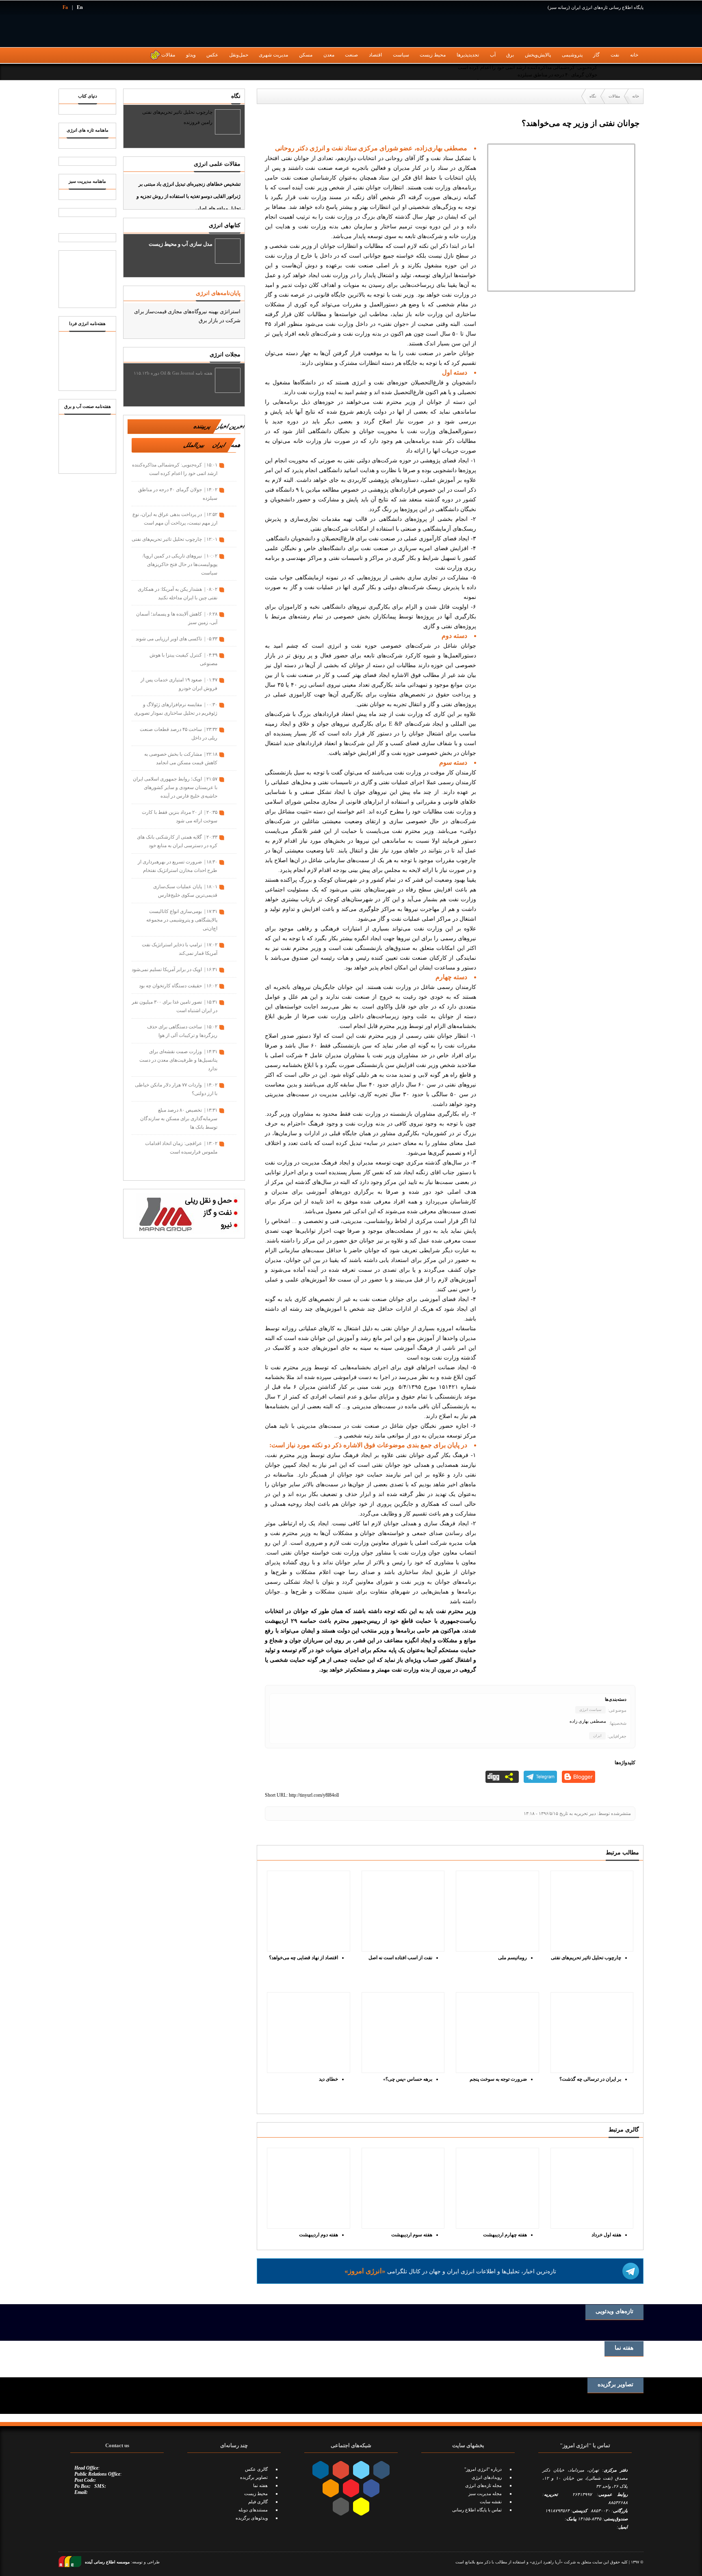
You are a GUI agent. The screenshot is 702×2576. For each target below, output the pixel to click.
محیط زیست (433, 55)
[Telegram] (609, 72)
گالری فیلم (258, 2502)
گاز (596, 55)
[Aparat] (623, 72)
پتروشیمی (572, 55)
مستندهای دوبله (253, 2510)
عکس (212, 55)
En (80, 7)
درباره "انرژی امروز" (483, 2469)
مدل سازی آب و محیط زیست (181, 244)
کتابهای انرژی (225, 225)
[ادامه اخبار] (184, 1164)
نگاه (236, 96)
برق (510, 55)
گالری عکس (256, 2469)
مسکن (306, 55)
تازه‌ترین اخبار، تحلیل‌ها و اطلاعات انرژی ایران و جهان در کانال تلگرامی (450, 2271)
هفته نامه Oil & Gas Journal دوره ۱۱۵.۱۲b (173, 373)
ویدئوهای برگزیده (252, 2518)
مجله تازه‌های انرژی (483, 2485)
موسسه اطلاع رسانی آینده (107, 2562)
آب (493, 55)
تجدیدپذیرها (468, 55)
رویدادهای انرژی (487, 2477)
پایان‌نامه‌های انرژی (218, 293)
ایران (597, 1736)
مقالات (168, 55)
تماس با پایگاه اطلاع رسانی (477, 2510)
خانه (634, 55)
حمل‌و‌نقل (239, 55)
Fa (65, 7)
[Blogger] (578, 1777)
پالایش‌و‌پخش (538, 55)
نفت (615, 55)
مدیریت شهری (273, 55)
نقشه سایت (491, 2502)
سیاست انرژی (590, 1710)
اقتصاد (375, 55)
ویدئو (191, 55)
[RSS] (637, 72)
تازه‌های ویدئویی (614, 2311)
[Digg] (502, 1777)
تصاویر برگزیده (615, 2385)
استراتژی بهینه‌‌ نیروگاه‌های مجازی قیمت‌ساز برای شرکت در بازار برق (187, 316)
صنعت (351, 55)
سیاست (401, 55)
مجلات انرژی (225, 354)
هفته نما (624, 2348)
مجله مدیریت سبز (485, 2494)
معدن (329, 55)
